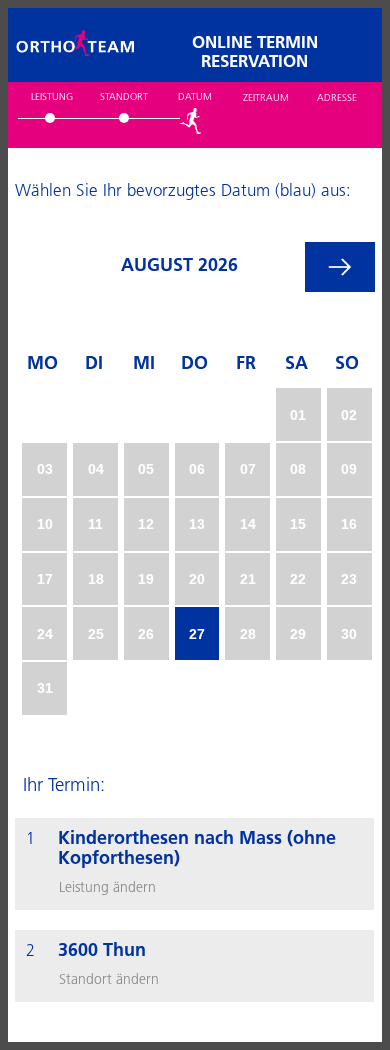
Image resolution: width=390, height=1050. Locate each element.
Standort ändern (109, 980)
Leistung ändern (107, 888)
